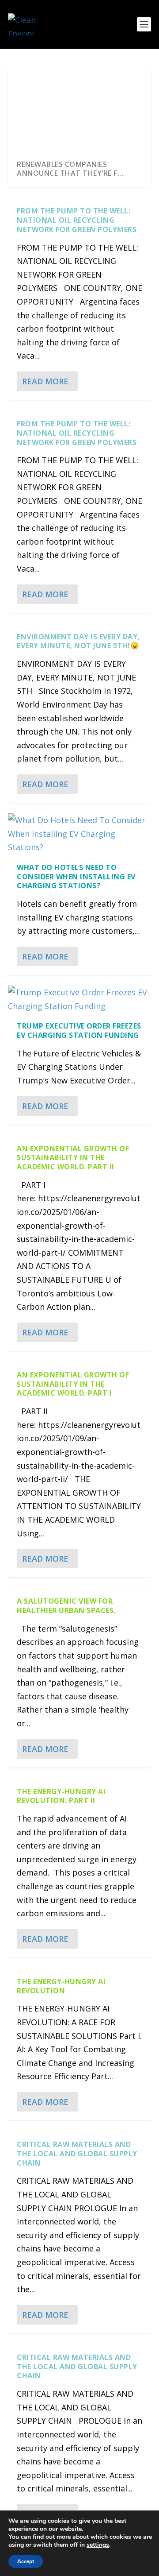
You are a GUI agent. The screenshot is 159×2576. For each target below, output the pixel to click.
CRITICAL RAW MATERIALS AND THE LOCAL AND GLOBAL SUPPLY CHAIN (77, 2154)
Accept (26, 2561)
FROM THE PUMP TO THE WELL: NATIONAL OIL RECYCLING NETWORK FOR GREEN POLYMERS (77, 220)
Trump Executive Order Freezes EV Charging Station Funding (79, 1031)
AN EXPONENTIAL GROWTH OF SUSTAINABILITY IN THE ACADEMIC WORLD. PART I (73, 1384)
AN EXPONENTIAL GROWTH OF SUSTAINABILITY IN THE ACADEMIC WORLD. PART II (73, 1158)
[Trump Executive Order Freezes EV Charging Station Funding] (79, 999)
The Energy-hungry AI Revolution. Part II (61, 1796)
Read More (45, 381)
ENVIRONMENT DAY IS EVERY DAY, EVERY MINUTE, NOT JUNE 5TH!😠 (78, 641)
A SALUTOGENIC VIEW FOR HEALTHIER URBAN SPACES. (66, 1606)
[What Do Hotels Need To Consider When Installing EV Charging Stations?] (79, 834)
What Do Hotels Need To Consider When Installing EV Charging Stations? (76, 877)
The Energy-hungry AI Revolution (61, 1986)
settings (98, 2545)
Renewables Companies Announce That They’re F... (70, 169)
